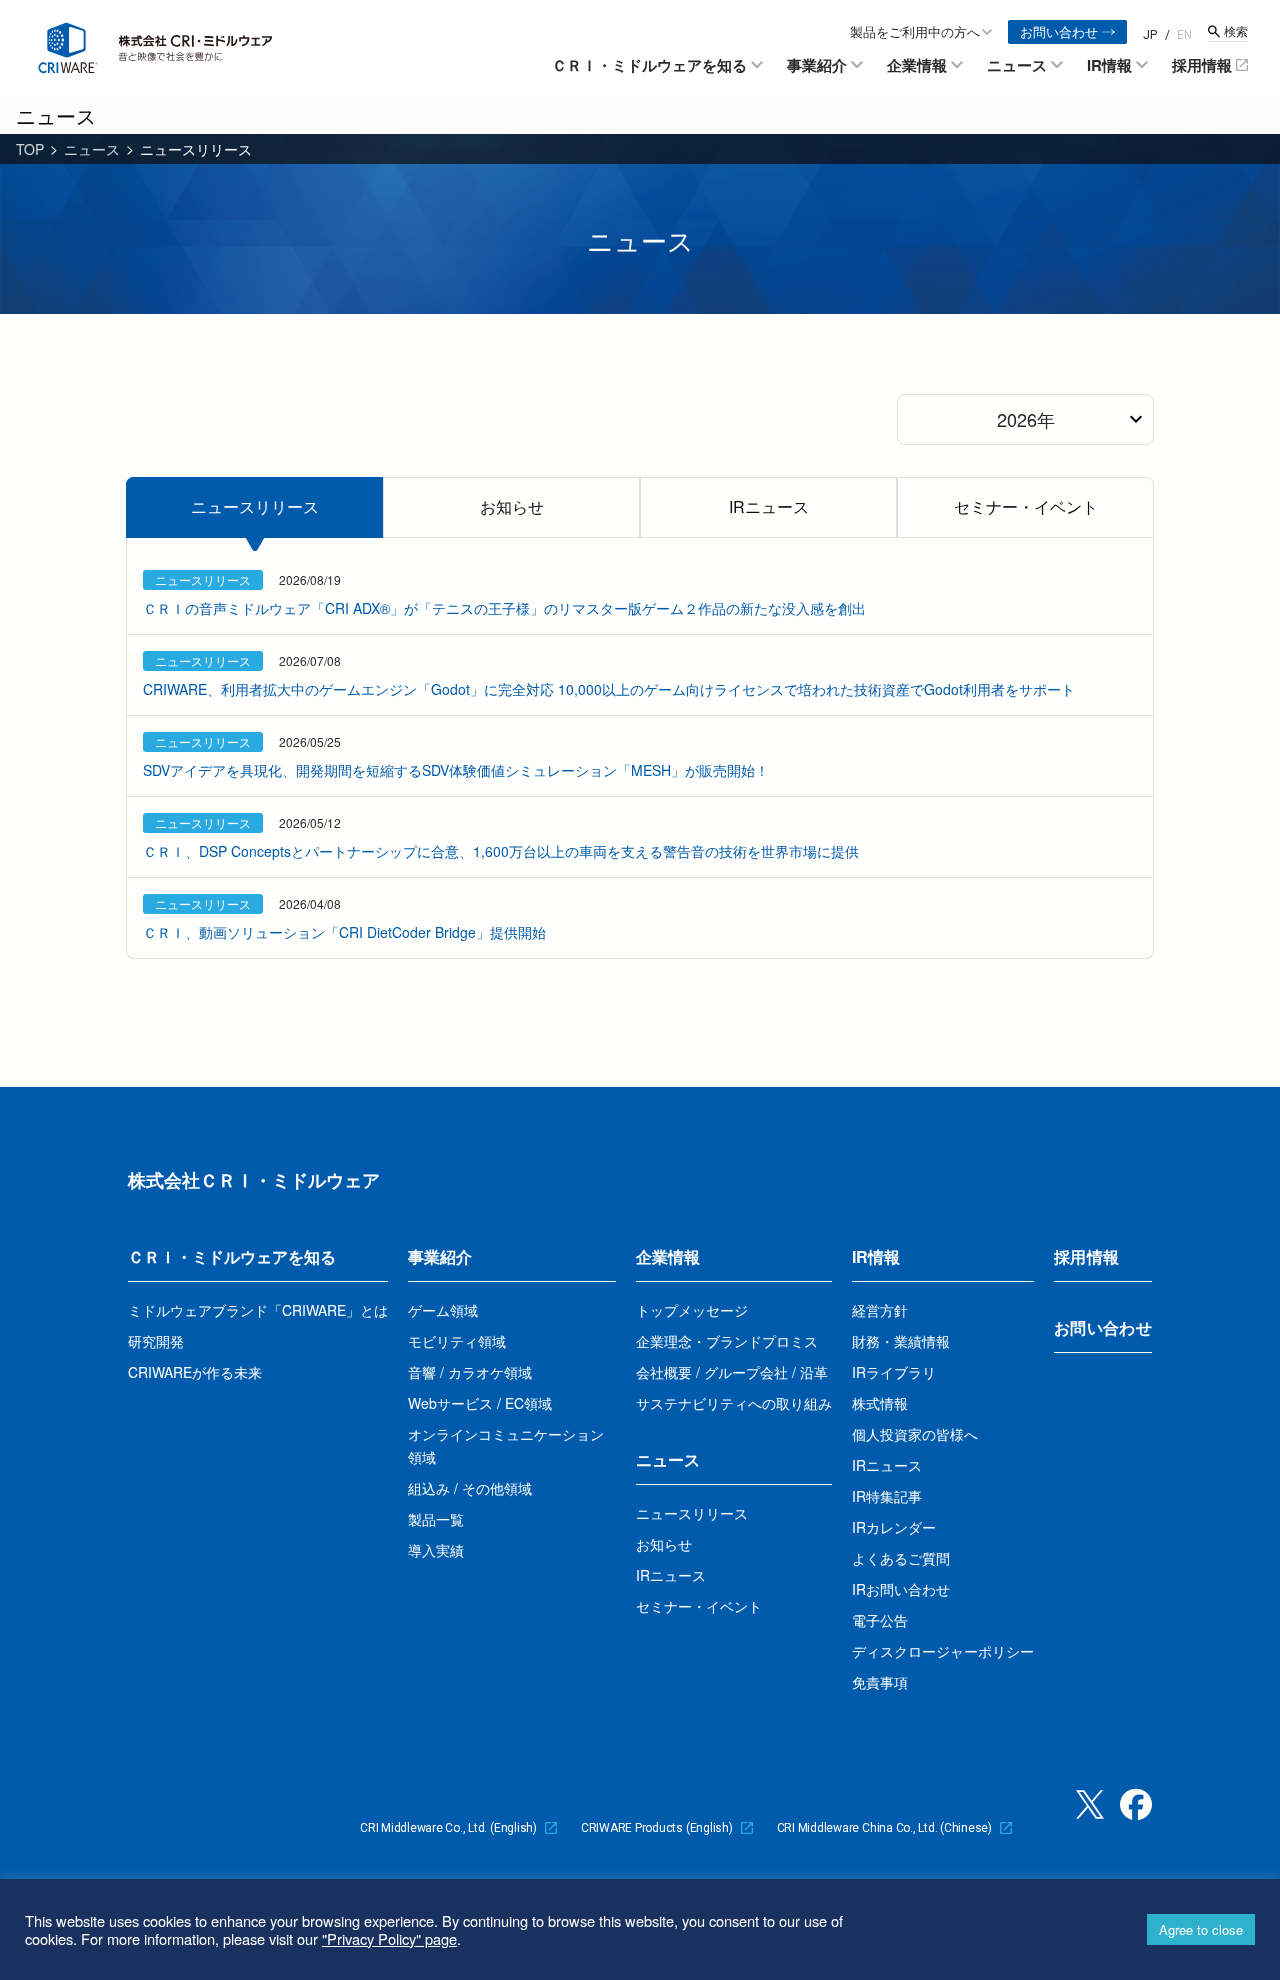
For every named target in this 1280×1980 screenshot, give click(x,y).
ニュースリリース (255, 506)
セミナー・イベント (1026, 506)
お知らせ (512, 506)
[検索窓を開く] (1228, 31)
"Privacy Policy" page (389, 1938)
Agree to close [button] (1201, 1929)
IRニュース (769, 506)
